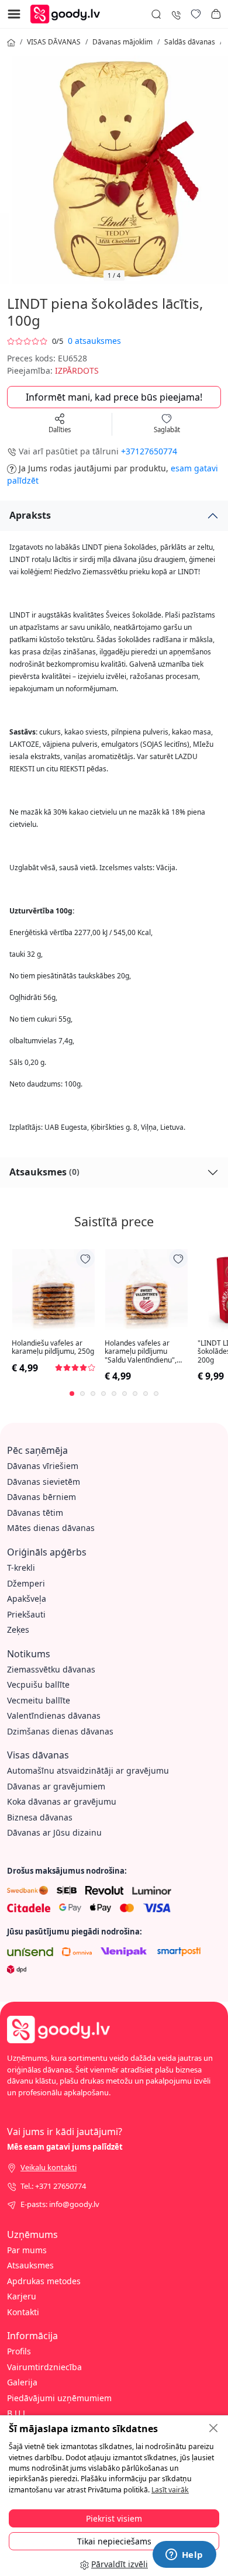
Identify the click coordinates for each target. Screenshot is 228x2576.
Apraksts (30, 515)
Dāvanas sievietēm (44, 1482)
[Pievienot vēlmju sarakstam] (85, 1258)
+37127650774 (149, 451)
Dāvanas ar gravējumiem (56, 1786)
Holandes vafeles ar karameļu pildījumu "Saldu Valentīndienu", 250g (141, 1352)
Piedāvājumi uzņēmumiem (59, 2398)
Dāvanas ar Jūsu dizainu (54, 1832)
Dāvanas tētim (35, 1513)
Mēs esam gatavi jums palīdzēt (65, 2147)
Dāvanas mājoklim (122, 42)
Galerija (22, 2382)
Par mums (27, 2250)
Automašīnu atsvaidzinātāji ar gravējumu (88, 1770)
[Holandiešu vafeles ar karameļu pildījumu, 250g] (53, 1290)
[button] (216, 14)
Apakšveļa (27, 1599)
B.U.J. (17, 2413)
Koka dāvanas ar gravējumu (62, 1801)
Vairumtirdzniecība (44, 2367)
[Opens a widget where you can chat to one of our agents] (184, 2556)
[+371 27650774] (176, 14)
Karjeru (22, 2296)
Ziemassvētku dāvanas (51, 1669)
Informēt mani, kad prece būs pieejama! (114, 397)
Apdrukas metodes (44, 2281)
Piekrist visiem (114, 2518)
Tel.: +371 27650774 (53, 2186)
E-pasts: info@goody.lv (60, 2204)
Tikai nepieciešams (114, 2541)
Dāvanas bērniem (42, 1497)
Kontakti (23, 2312)
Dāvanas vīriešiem (43, 1466)
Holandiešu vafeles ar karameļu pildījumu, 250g (53, 1348)
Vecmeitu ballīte (39, 1700)
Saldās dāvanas (190, 42)
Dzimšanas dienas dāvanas (60, 1731)
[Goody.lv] (68, 13)
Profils (19, 2351)
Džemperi (26, 1583)
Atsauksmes (44, 1172)
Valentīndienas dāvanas (54, 1715)
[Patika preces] (196, 14)
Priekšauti (26, 1614)
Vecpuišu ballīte (38, 1684)
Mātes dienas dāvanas (51, 1528)
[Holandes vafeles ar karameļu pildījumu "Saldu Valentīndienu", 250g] (146, 1290)
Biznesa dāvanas (40, 1817)
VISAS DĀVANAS (54, 42)
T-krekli (21, 1568)
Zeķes (18, 1630)
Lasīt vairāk (170, 2490)
